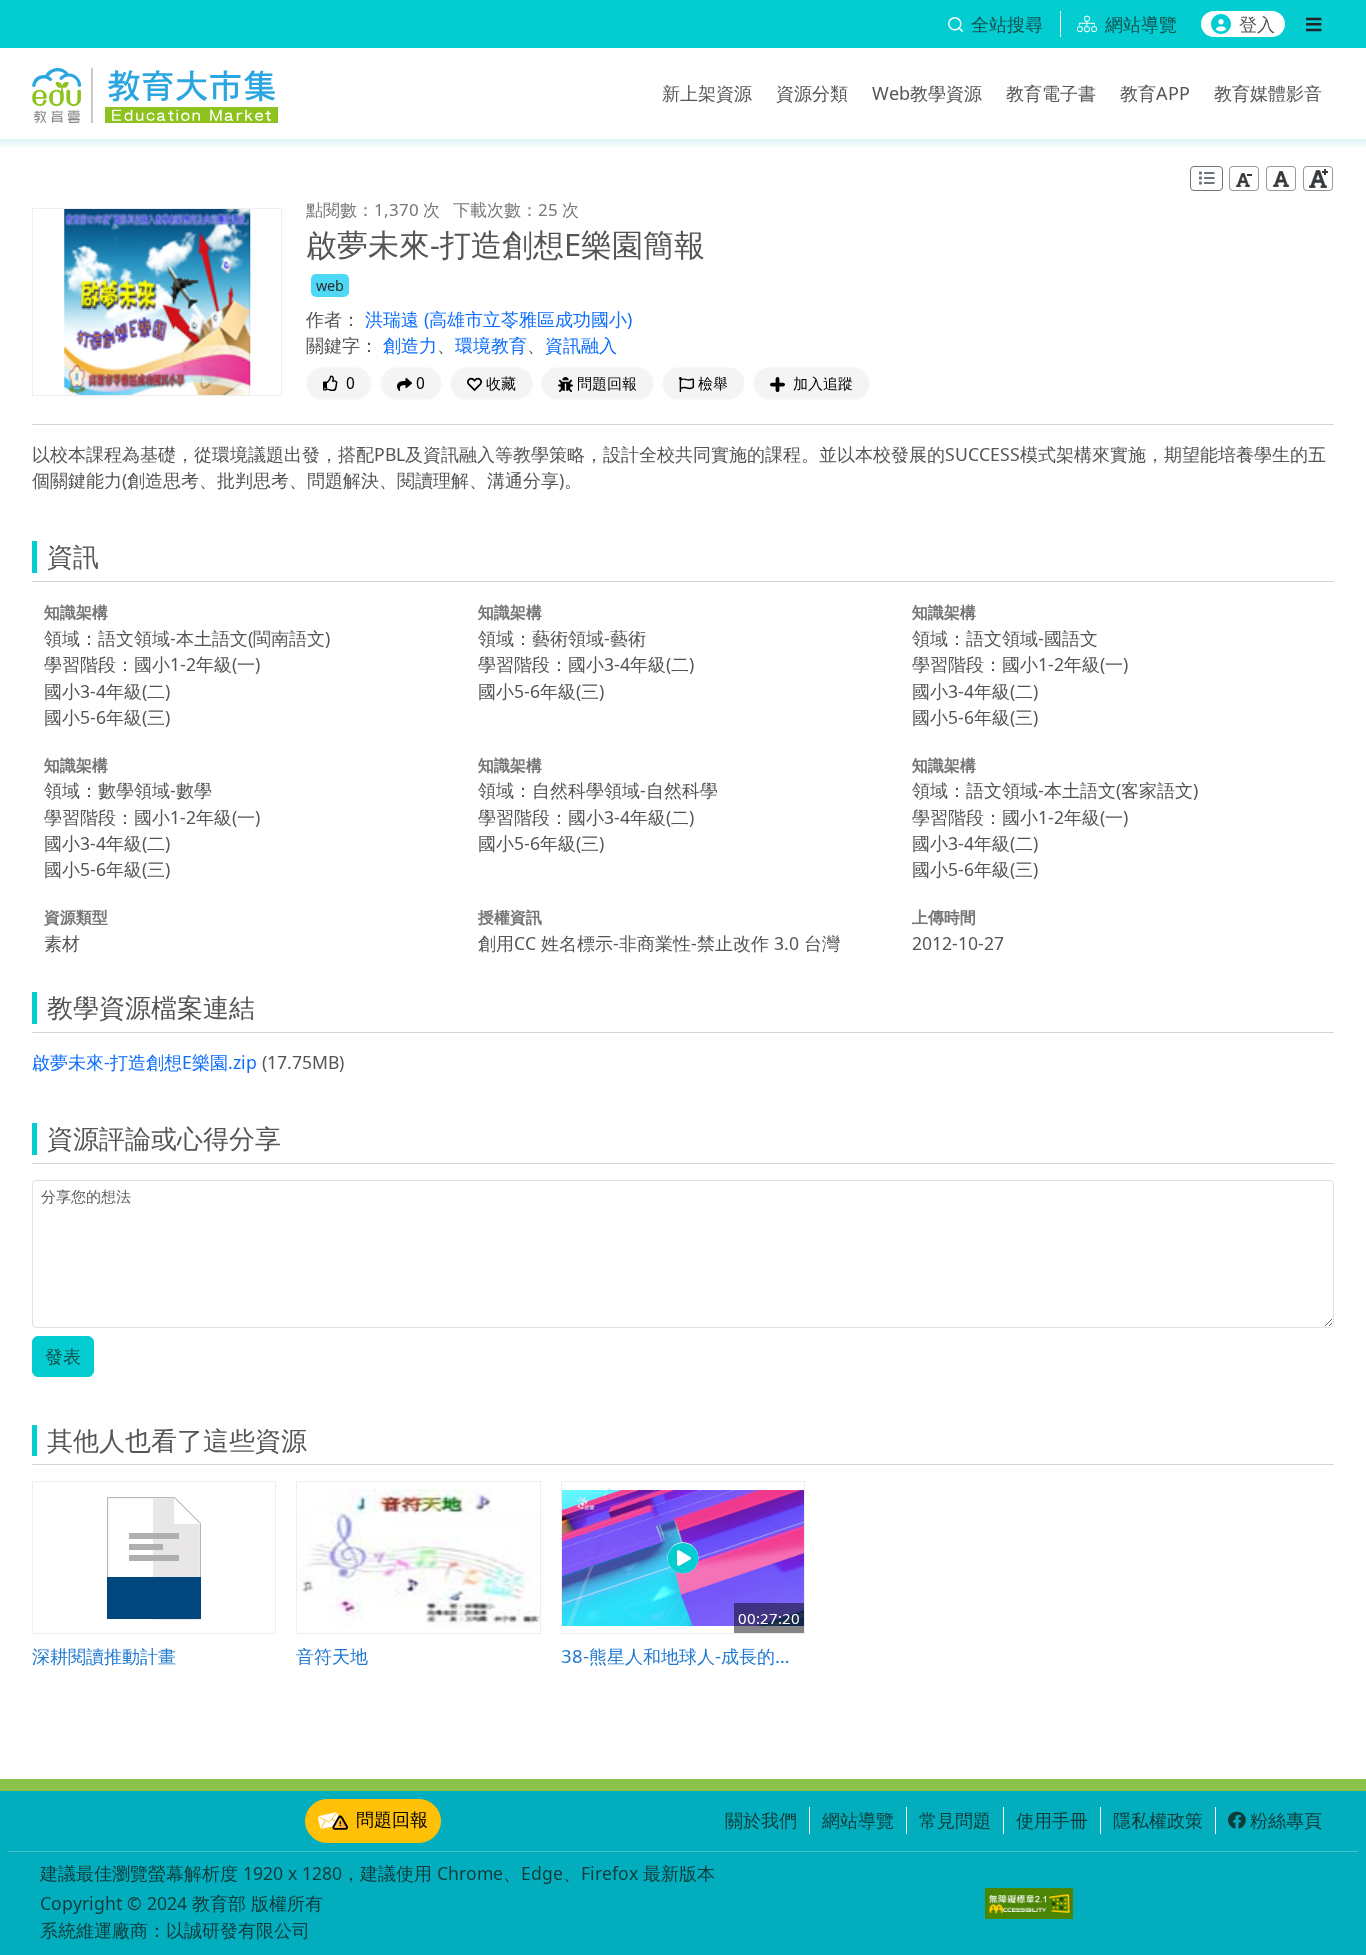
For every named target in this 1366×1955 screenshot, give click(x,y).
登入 (1257, 24)
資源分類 (812, 93)
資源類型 (76, 917)
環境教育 (491, 345)
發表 (63, 1356)
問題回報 (392, 1819)
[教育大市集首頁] (155, 90)
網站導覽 (858, 1820)
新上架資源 (707, 93)
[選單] (1313, 24)
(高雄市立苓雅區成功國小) (528, 319)
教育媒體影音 (1268, 93)
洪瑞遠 (394, 319)
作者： (333, 319)
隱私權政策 (1158, 1820)
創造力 (410, 345)
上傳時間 (944, 917)
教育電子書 (1051, 93)
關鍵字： (342, 345)
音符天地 (332, 1655)
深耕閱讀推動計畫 (104, 1655)
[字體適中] (1281, 178)
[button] (491, 383)
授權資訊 (510, 917)
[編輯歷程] (1206, 178)
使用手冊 (1052, 1820)
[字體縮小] (1244, 178)
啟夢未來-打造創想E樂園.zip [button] (144, 1062)
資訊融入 (581, 345)
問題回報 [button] (607, 383)
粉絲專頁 (1286, 1820)
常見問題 (955, 1820)
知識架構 (76, 612)
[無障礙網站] (1029, 1903)
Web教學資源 (927, 93)
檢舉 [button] (713, 383)
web (330, 285)
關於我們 (761, 1820)
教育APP (1155, 93)
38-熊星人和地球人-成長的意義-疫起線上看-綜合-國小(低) (683, 1655)
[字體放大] (1318, 178)
